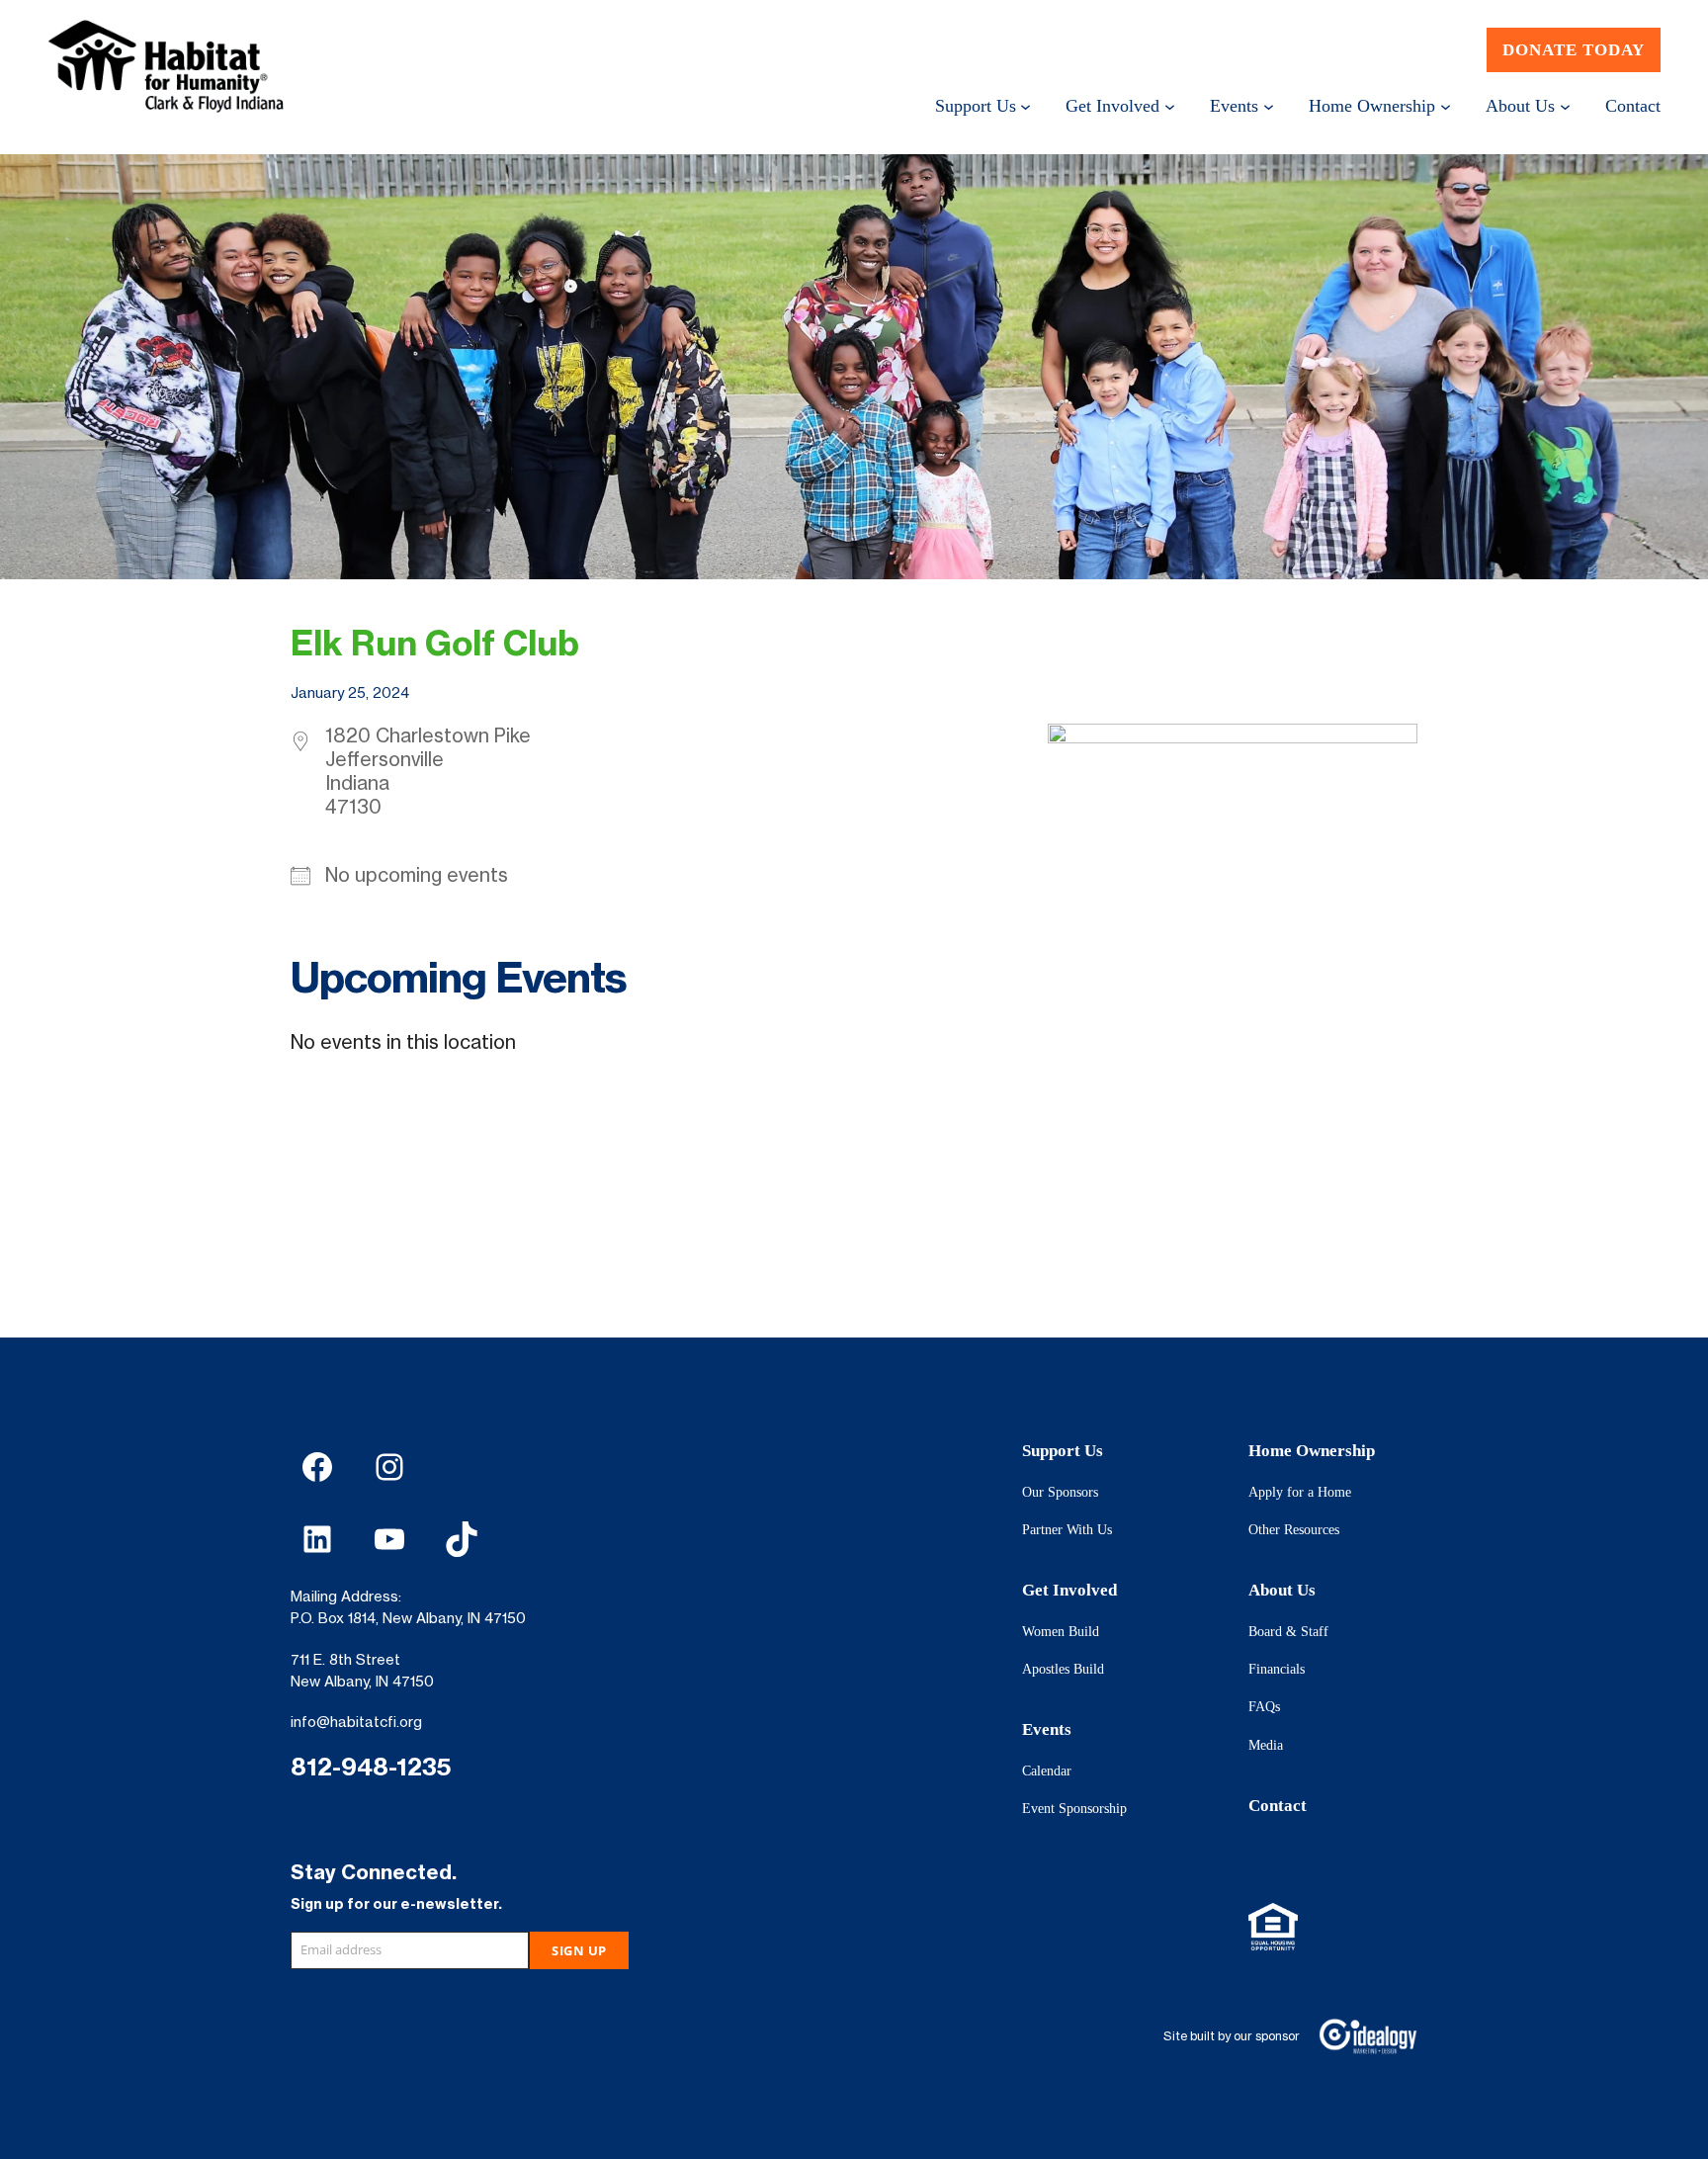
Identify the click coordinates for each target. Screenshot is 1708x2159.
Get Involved (1069, 1590)
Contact (1278, 1806)
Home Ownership (1312, 1451)
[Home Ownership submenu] (1446, 105)
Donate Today (1574, 50)
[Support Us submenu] (1025, 105)
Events (1047, 1729)
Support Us (1063, 1451)
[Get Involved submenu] (1170, 105)
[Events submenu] (1269, 105)
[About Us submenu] (1565, 105)
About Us (1282, 1590)
